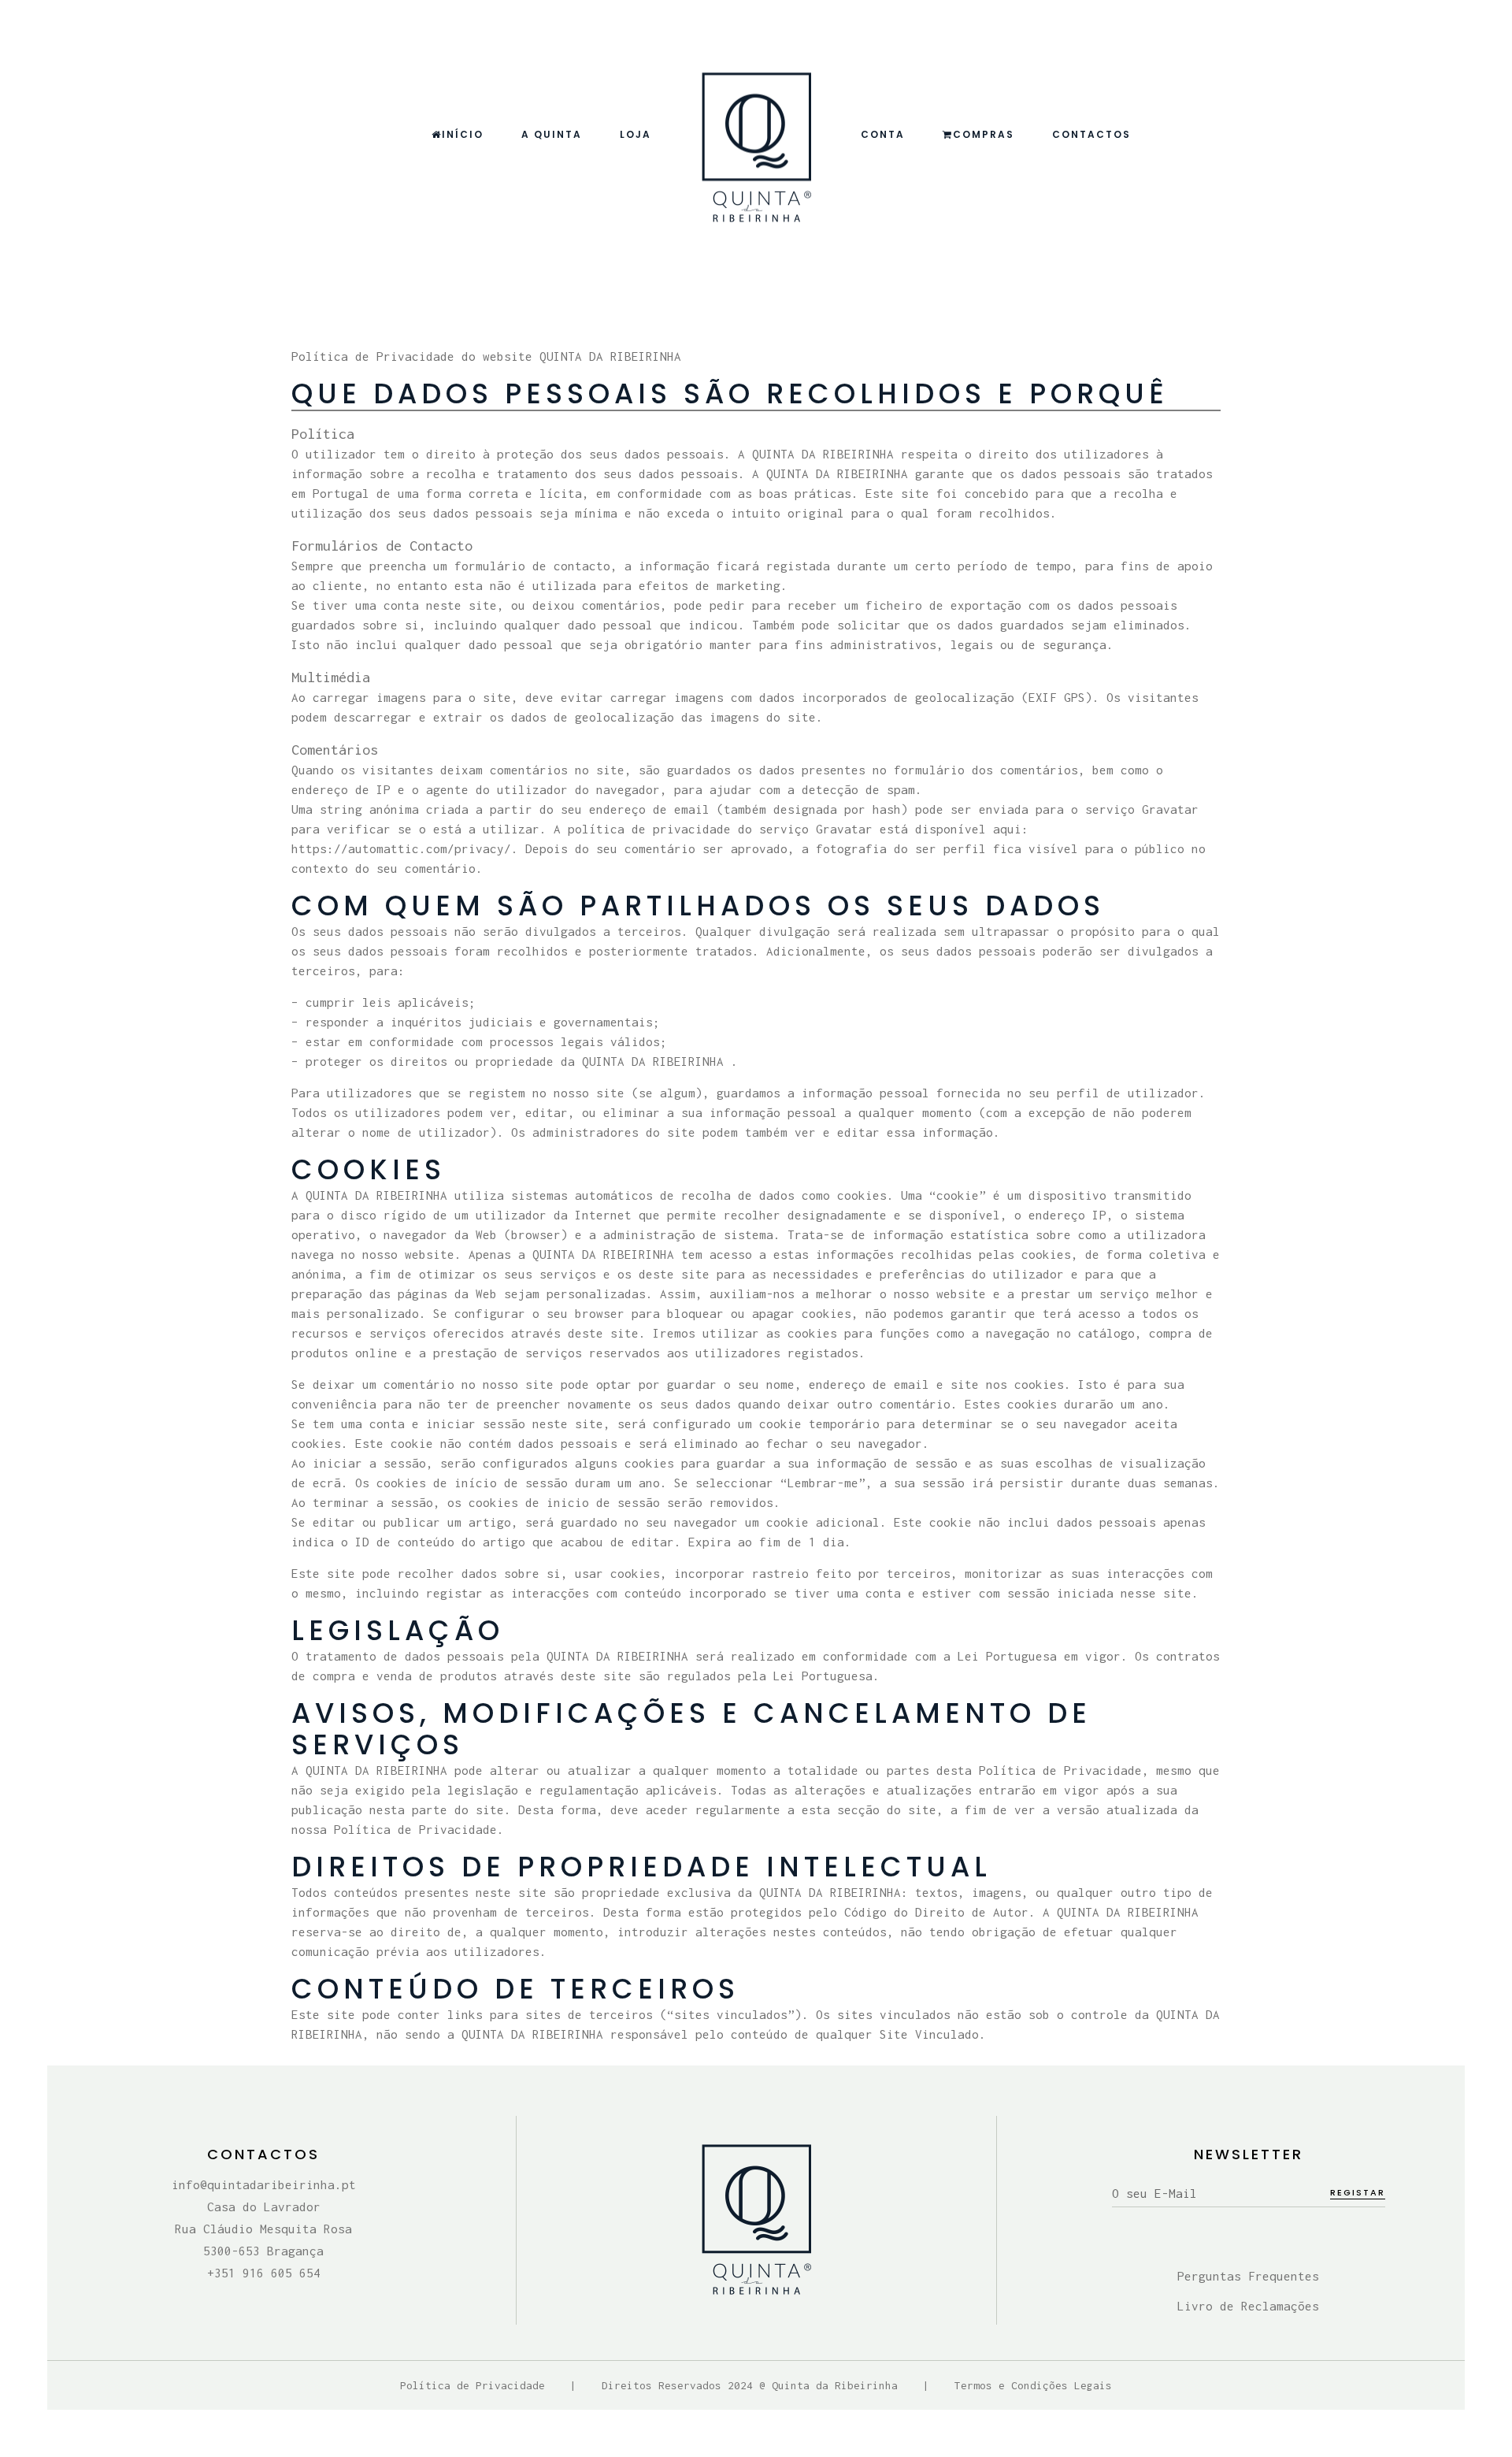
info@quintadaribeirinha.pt (264, 2184)
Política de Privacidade (472, 2385)
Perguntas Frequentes (1248, 2276)
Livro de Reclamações (1248, 2306)
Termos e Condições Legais (1033, 2385)
